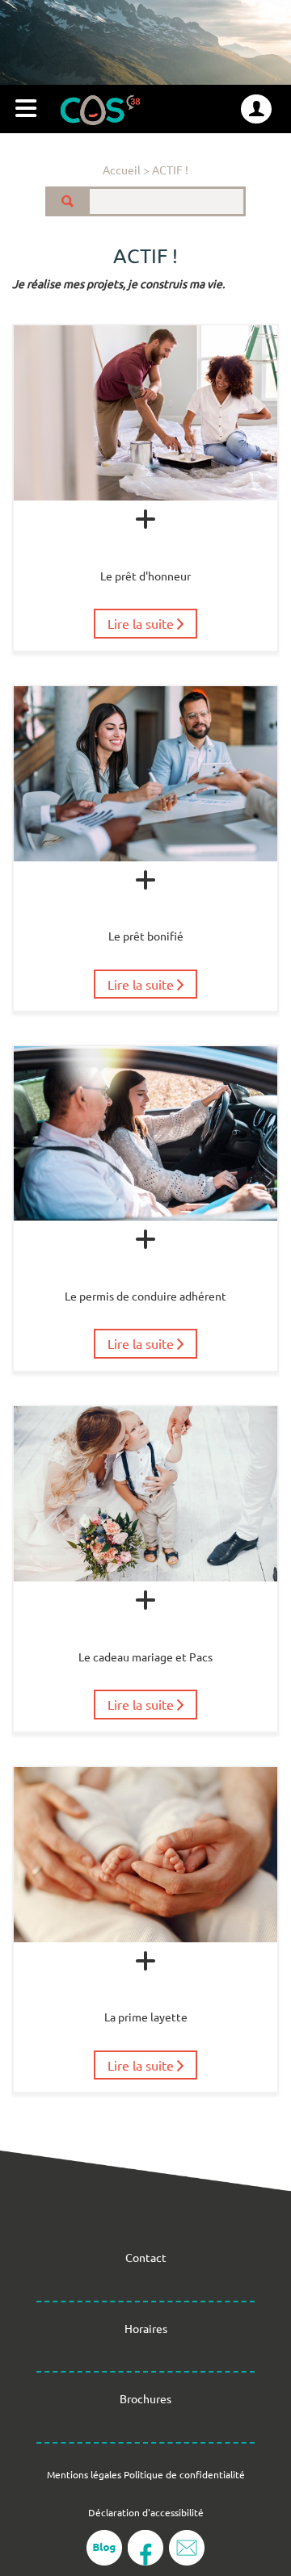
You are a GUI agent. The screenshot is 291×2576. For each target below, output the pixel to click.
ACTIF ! (170, 170)
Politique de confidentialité (184, 2474)
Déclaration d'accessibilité (146, 2512)
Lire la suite (142, 623)
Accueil (122, 170)
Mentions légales (84, 2474)
